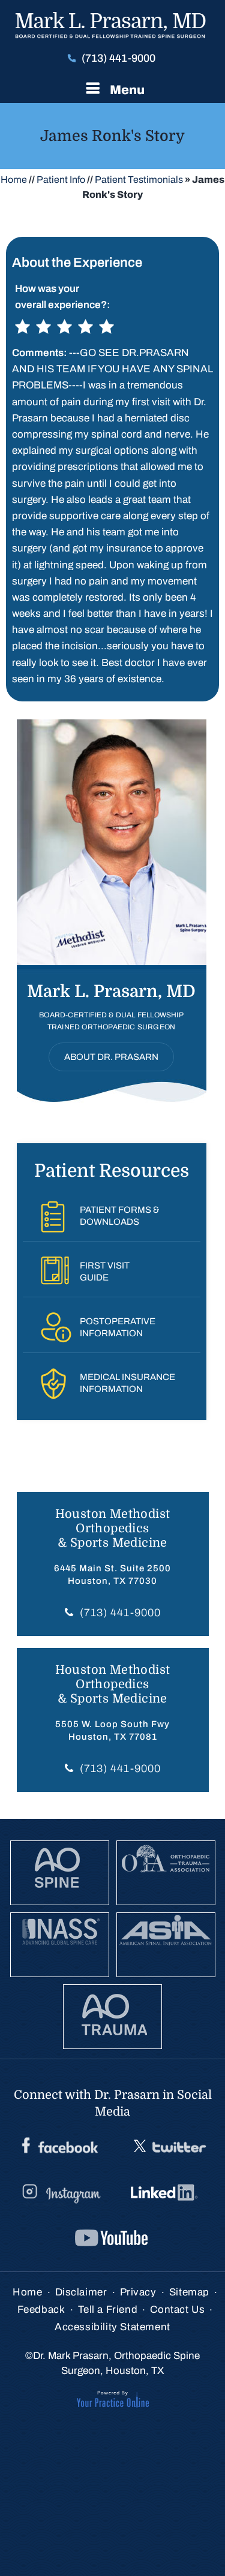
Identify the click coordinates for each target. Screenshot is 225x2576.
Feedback (41, 2310)
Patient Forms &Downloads (119, 1216)
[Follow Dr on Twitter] (168, 2147)
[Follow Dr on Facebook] (60, 2147)
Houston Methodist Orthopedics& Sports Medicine (113, 1528)
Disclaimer (81, 2292)
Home (14, 180)
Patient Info (61, 180)
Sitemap (189, 2292)
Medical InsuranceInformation (127, 1383)
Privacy (138, 2292)
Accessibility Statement (112, 2327)
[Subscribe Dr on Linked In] (166, 2193)
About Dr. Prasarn (111, 1057)
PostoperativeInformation (118, 1327)
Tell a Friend (108, 2310)
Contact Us (177, 2310)
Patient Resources (112, 1171)
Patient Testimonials (139, 180)
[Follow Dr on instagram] (60, 2193)
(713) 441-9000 (118, 58)
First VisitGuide (105, 1272)
